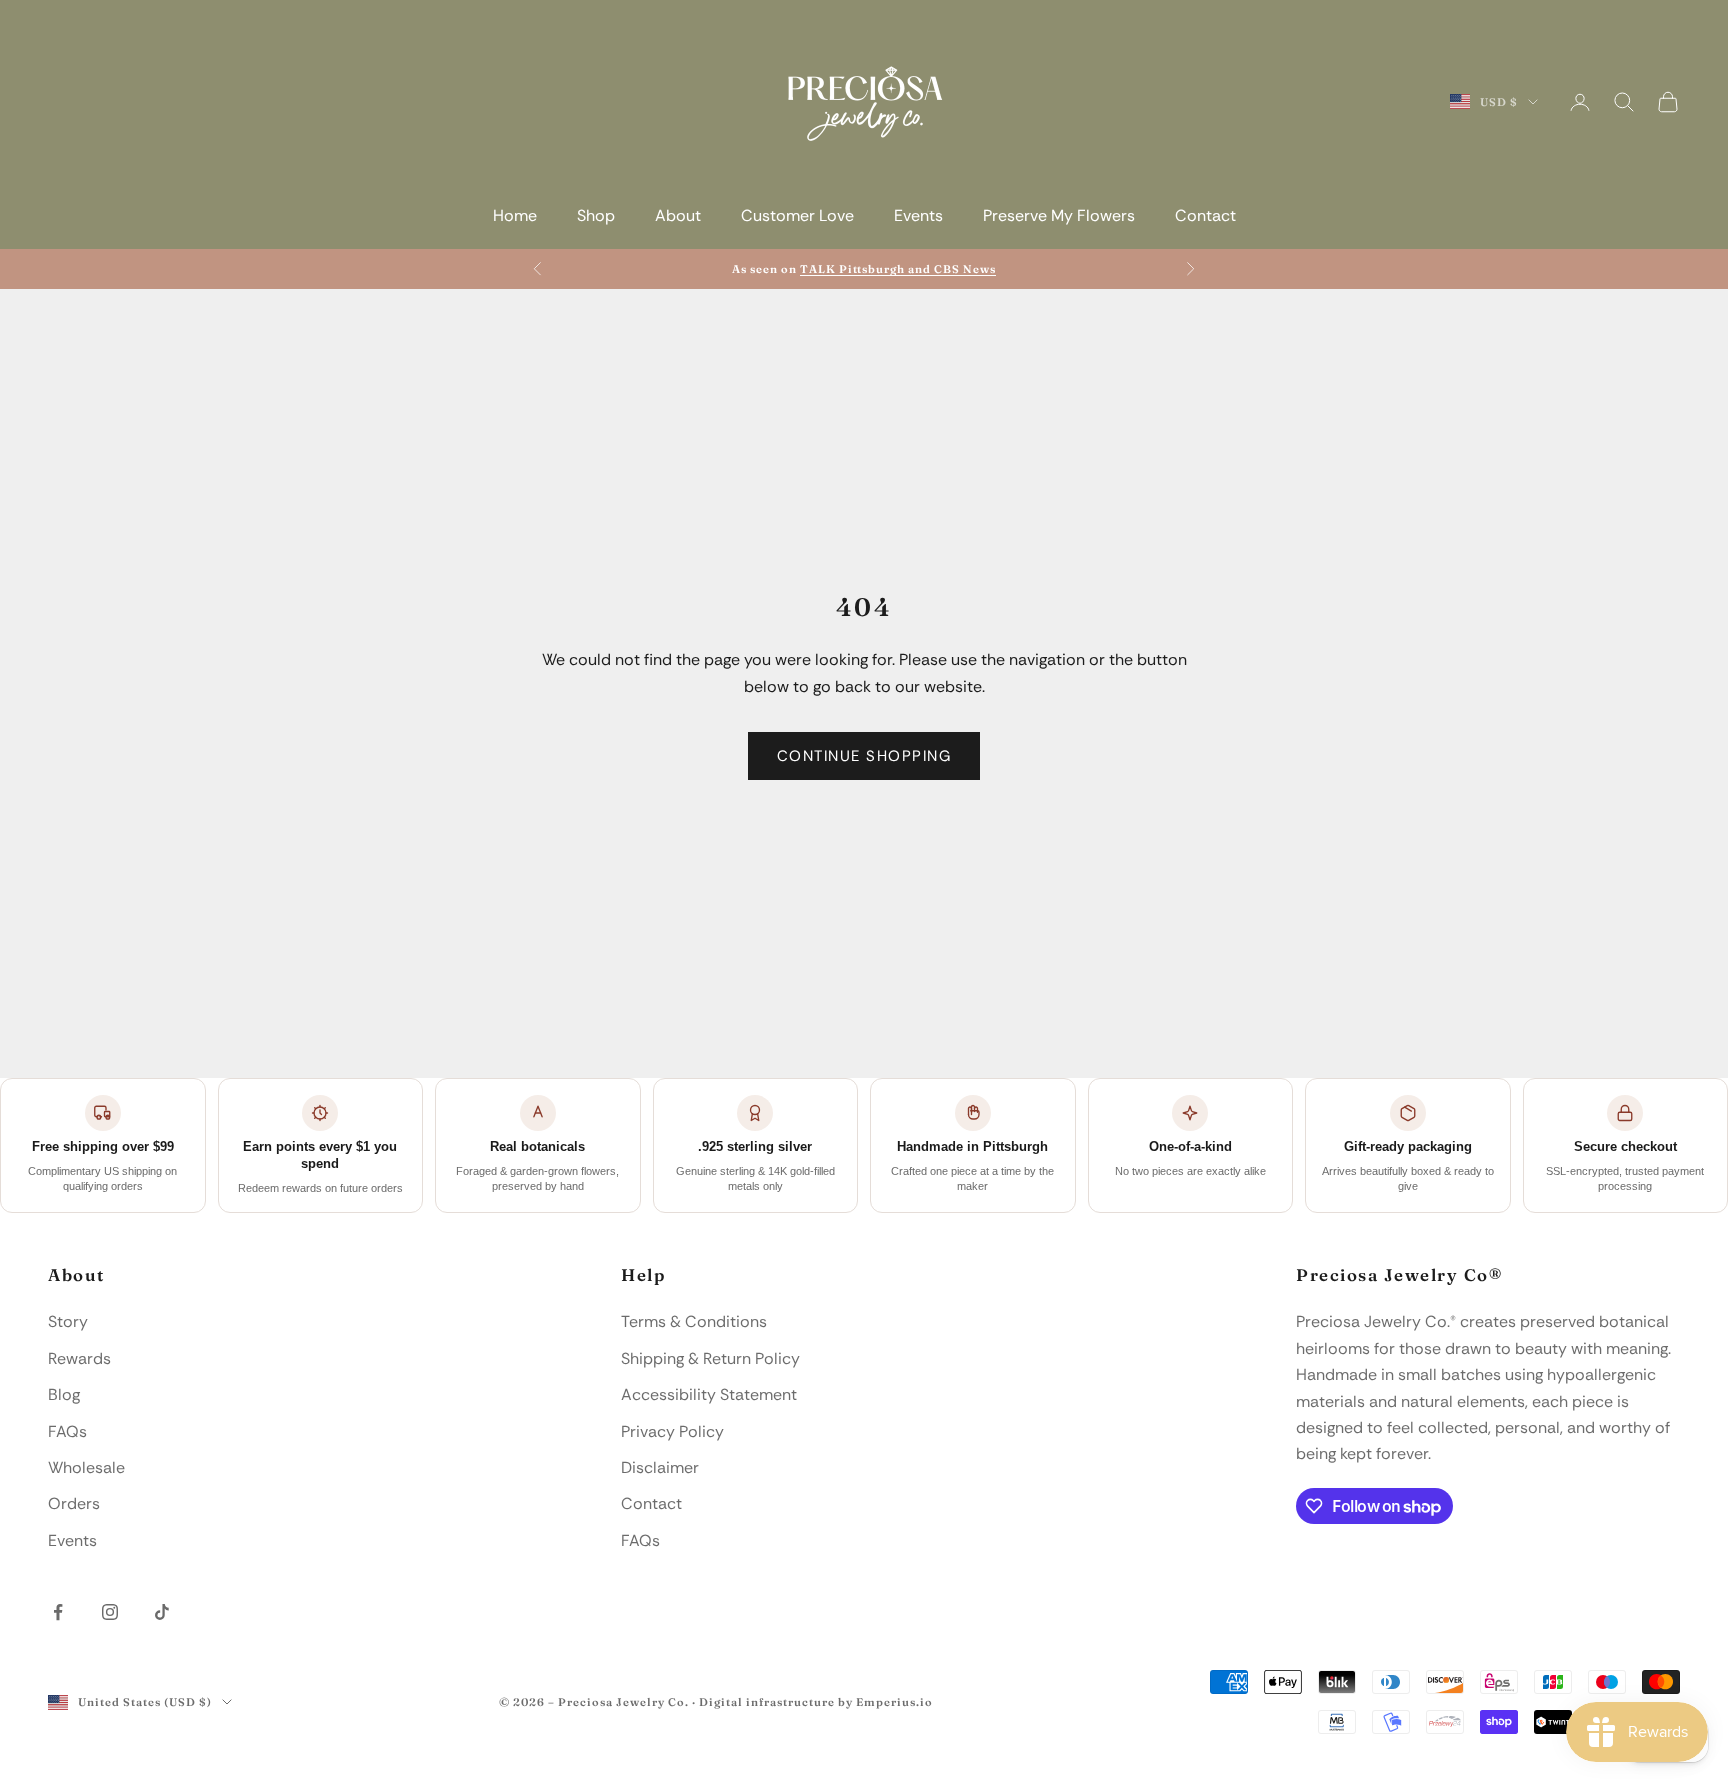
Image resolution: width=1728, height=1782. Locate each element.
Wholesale (86, 1467)
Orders (74, 1503)
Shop (596, 215)
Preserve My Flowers (1059, 215)
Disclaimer (660, 1467)
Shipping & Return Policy (710, 1358)
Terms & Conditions (694, 1321)
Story (68, 1321)
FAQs (67, 1431)
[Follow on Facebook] (58, 1612)
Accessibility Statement (709, 1394)
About (678, 215)
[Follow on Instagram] (110, 1612)
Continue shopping (864, 756)
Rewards (79, 1358)
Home (515, 215)
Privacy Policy (672, 1431)
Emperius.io (894, 1702)
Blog (64, 1394)
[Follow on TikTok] (162, 1612)
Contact (1205, 215)
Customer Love (797, 215)
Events (918, 215)
